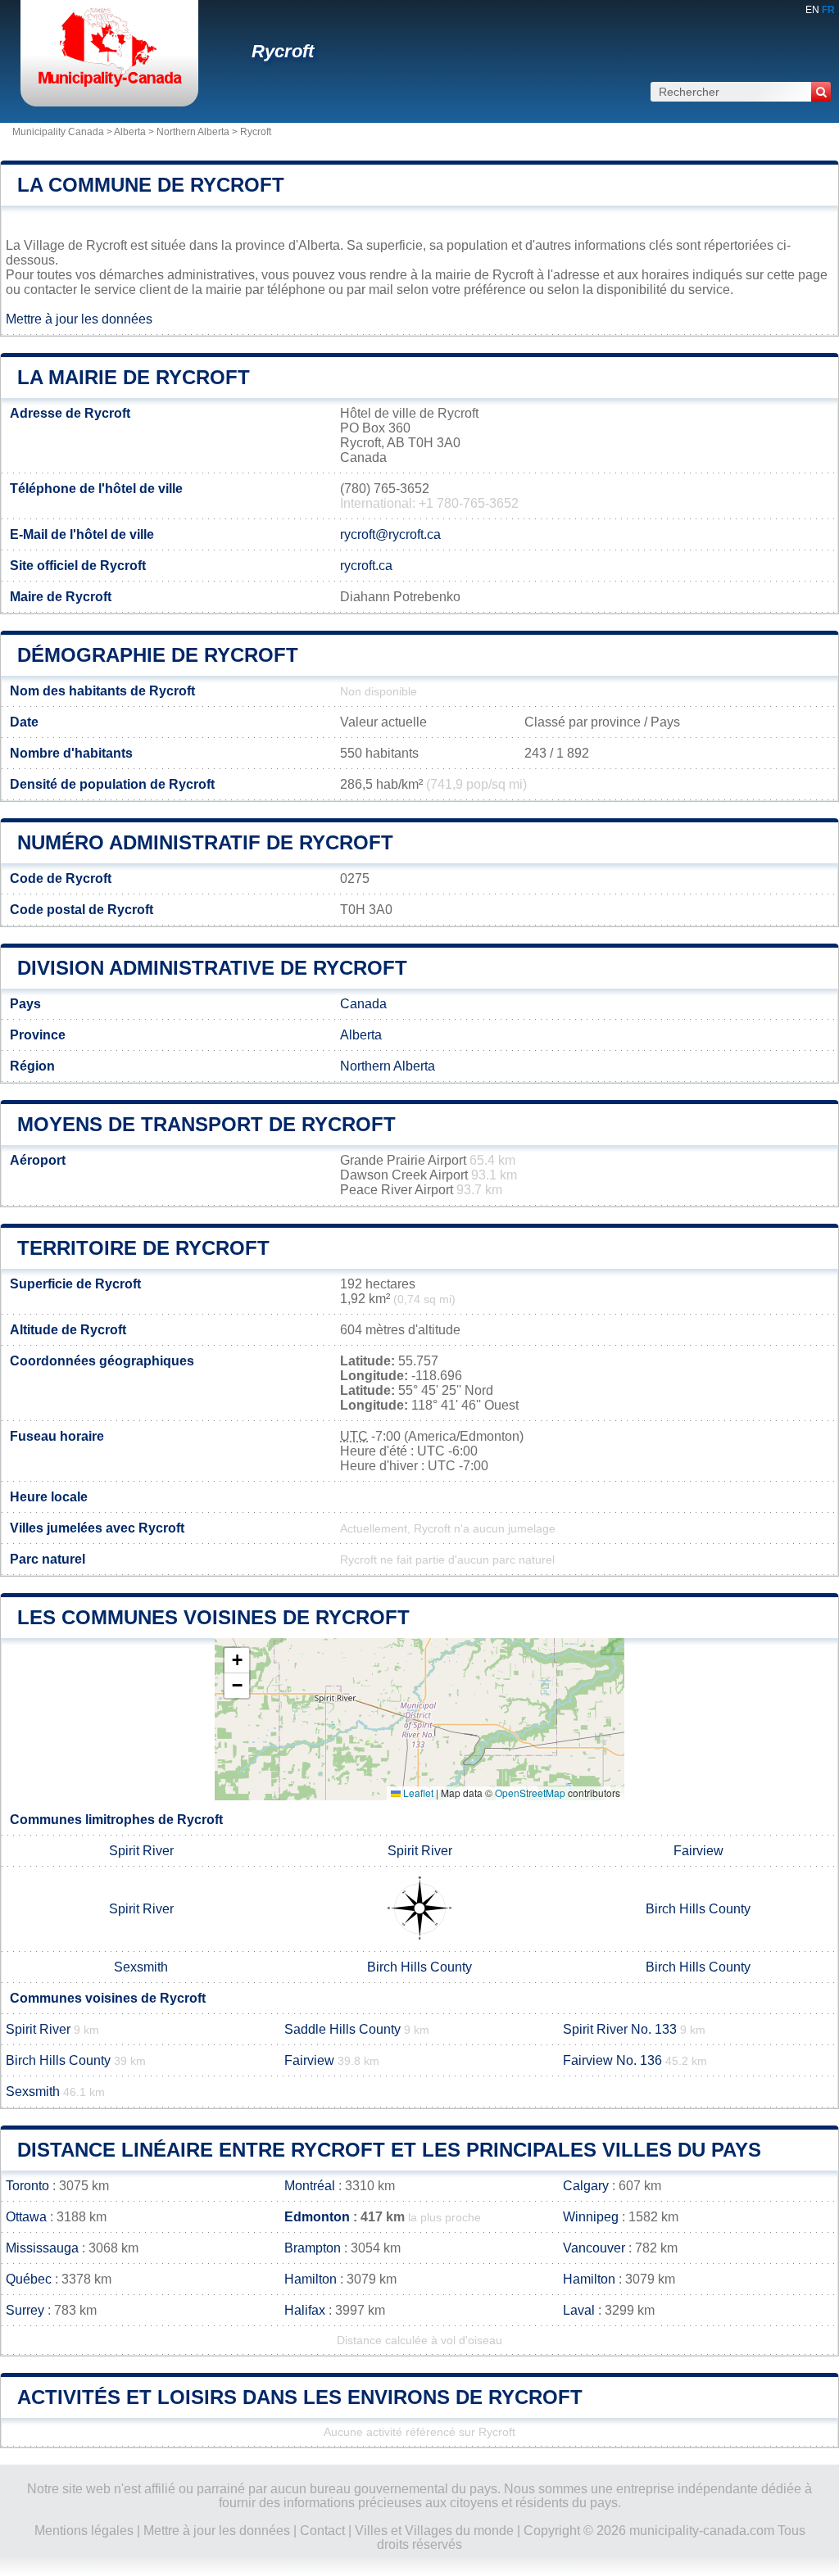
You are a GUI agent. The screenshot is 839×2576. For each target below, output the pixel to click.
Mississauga (42, 2248)
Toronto (27, 2186)
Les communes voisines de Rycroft (213, 1617)
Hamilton (311, 2279)
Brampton (313, 2248)
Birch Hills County (698, 1909)
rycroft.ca (366, 566)
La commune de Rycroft (151, 185)
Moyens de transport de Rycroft (206, 1124)
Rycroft (283, 51)
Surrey (25, 2310)
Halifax (305, 2310)
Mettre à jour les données (79, 319)
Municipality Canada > (63, 132)
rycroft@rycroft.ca (390, 534)
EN (812, 10)
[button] (237, 1661)
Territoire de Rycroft (143, 1248)
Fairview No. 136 (612, 2060)
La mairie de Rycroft (134, 377)
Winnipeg (591, 2217)
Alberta (130, 132)
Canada (363, 1004)
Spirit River (141, 1851)
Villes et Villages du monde (434, 2531)
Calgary (586, 2186)
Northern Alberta (193, 132)
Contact (322, 2531)
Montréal (310, 2186)
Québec (29, 2279)
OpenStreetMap (530, 1793)
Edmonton (317, 2217)
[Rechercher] (821, 92)
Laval (579, 2310)
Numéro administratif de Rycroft (205, 842)
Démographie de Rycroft (158, 655)
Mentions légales (84, 2531)
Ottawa (26, 2217)
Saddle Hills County (342, 2029)
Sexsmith (141, 1967)
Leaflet (417, 1793)
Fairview (698, 1851)
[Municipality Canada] (109, 86)
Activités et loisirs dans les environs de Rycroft (300, 2397)
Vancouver (594, 2248)
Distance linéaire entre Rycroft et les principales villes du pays (389, 2150)
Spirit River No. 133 (620, 2029)
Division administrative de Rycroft (212, 968)
